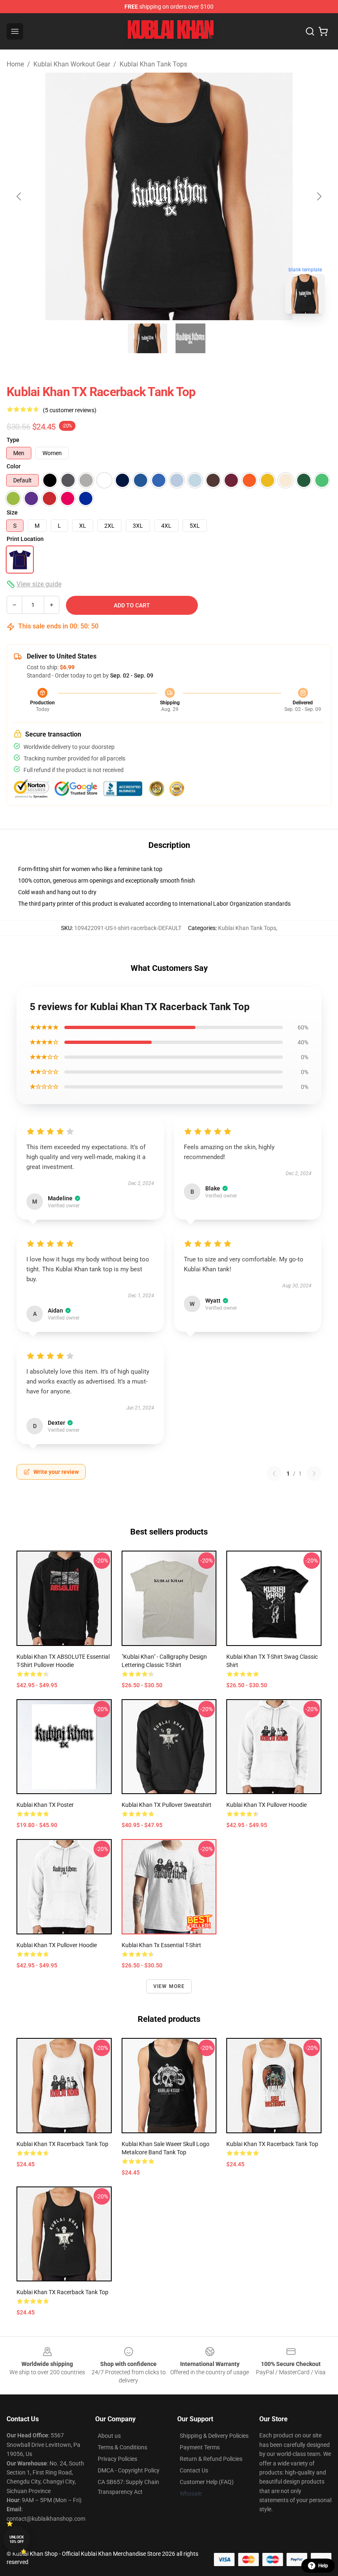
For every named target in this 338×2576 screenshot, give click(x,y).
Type (13, 440)
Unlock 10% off (17, 2539)
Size (12, 512)
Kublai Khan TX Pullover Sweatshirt (167, 1805)
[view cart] (323, 31)
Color (14, 466)
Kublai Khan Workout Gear (72, 64)
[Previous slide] (19, 196)
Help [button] (323, 2566)
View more (169, 1986)
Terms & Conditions (122, 2447)
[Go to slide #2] (190, 338)
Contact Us (194, 2470)
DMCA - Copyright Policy (129, 2470)
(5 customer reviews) (70, 410)
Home (15, 64)
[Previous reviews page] (274, 1473)
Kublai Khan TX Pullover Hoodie (266, 1805)
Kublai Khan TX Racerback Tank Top (62, 2144)
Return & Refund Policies (211, 2459)
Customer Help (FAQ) (207, 2482)
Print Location (25, 539)
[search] (310, 31)
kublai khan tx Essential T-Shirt (161, 1945)
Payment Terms (200, 2447)
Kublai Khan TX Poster (45, 1805)
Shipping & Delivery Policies (214, 2436)
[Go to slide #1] (148, 338)
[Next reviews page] (314, 1473)
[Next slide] (319, 196)
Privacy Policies (117, 2459)
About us (109, 2436)
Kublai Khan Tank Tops (153, 64)
